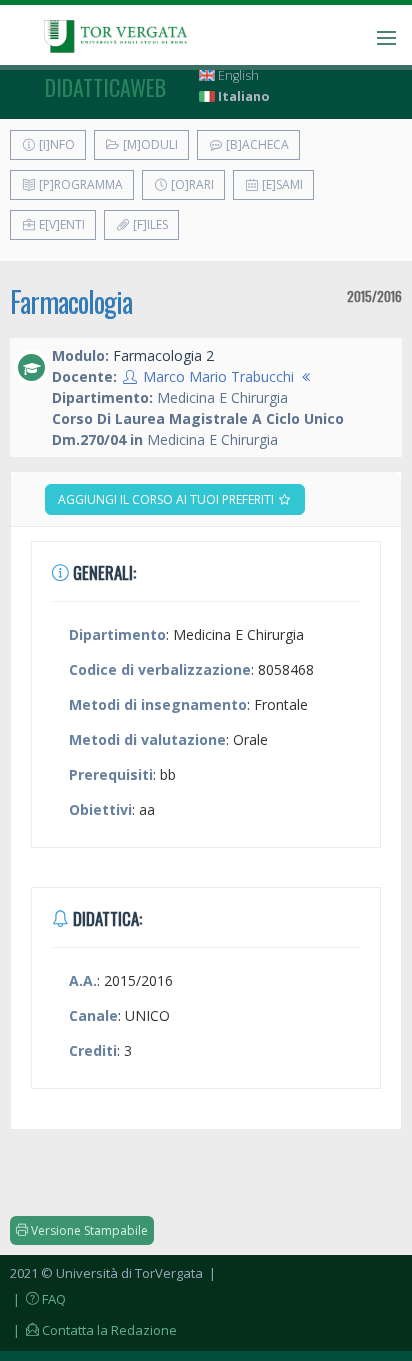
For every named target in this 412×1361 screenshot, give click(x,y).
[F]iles (149, 224)
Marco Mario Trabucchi (218, 376)
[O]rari (191, 184)
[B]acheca (256, 144)
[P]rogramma (79, 184)
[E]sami (281, 184)
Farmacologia (71, 301)
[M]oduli (149, 144)
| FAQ (38, 1299)
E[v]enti (60, 224)
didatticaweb (105, 87)
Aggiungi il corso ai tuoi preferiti (167, 499)
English (237, 75)
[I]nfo (55, 144)
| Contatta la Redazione (93, 1330)
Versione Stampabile (88, 1230)
